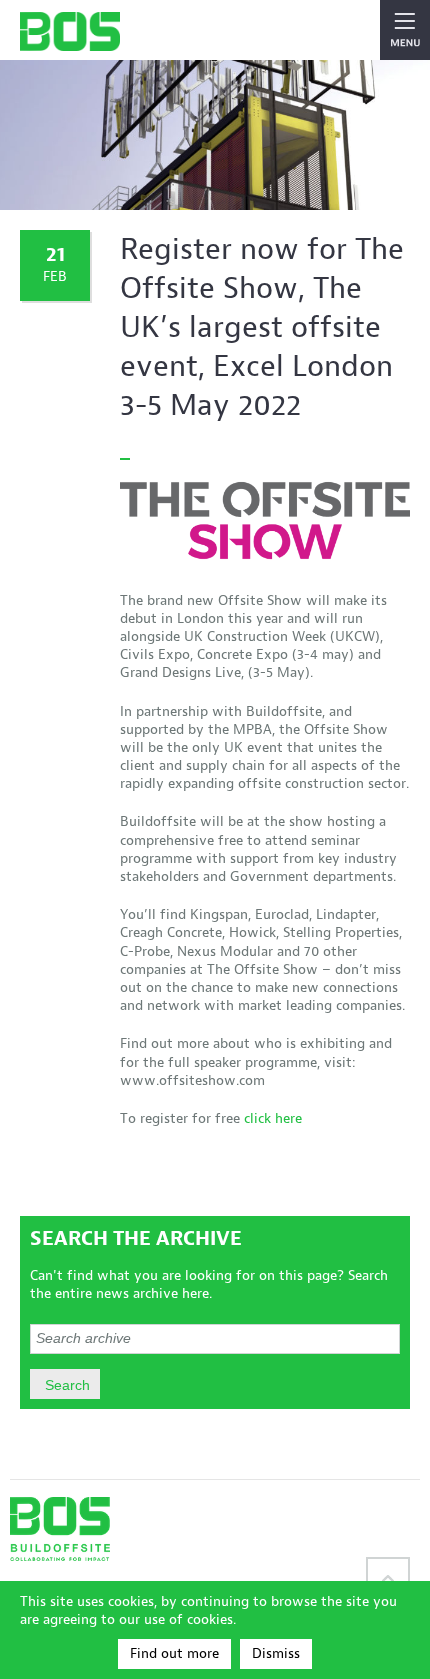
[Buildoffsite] (70, 31)
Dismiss (276, 1653)
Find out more (174, 1653)
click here (273, 1118)
